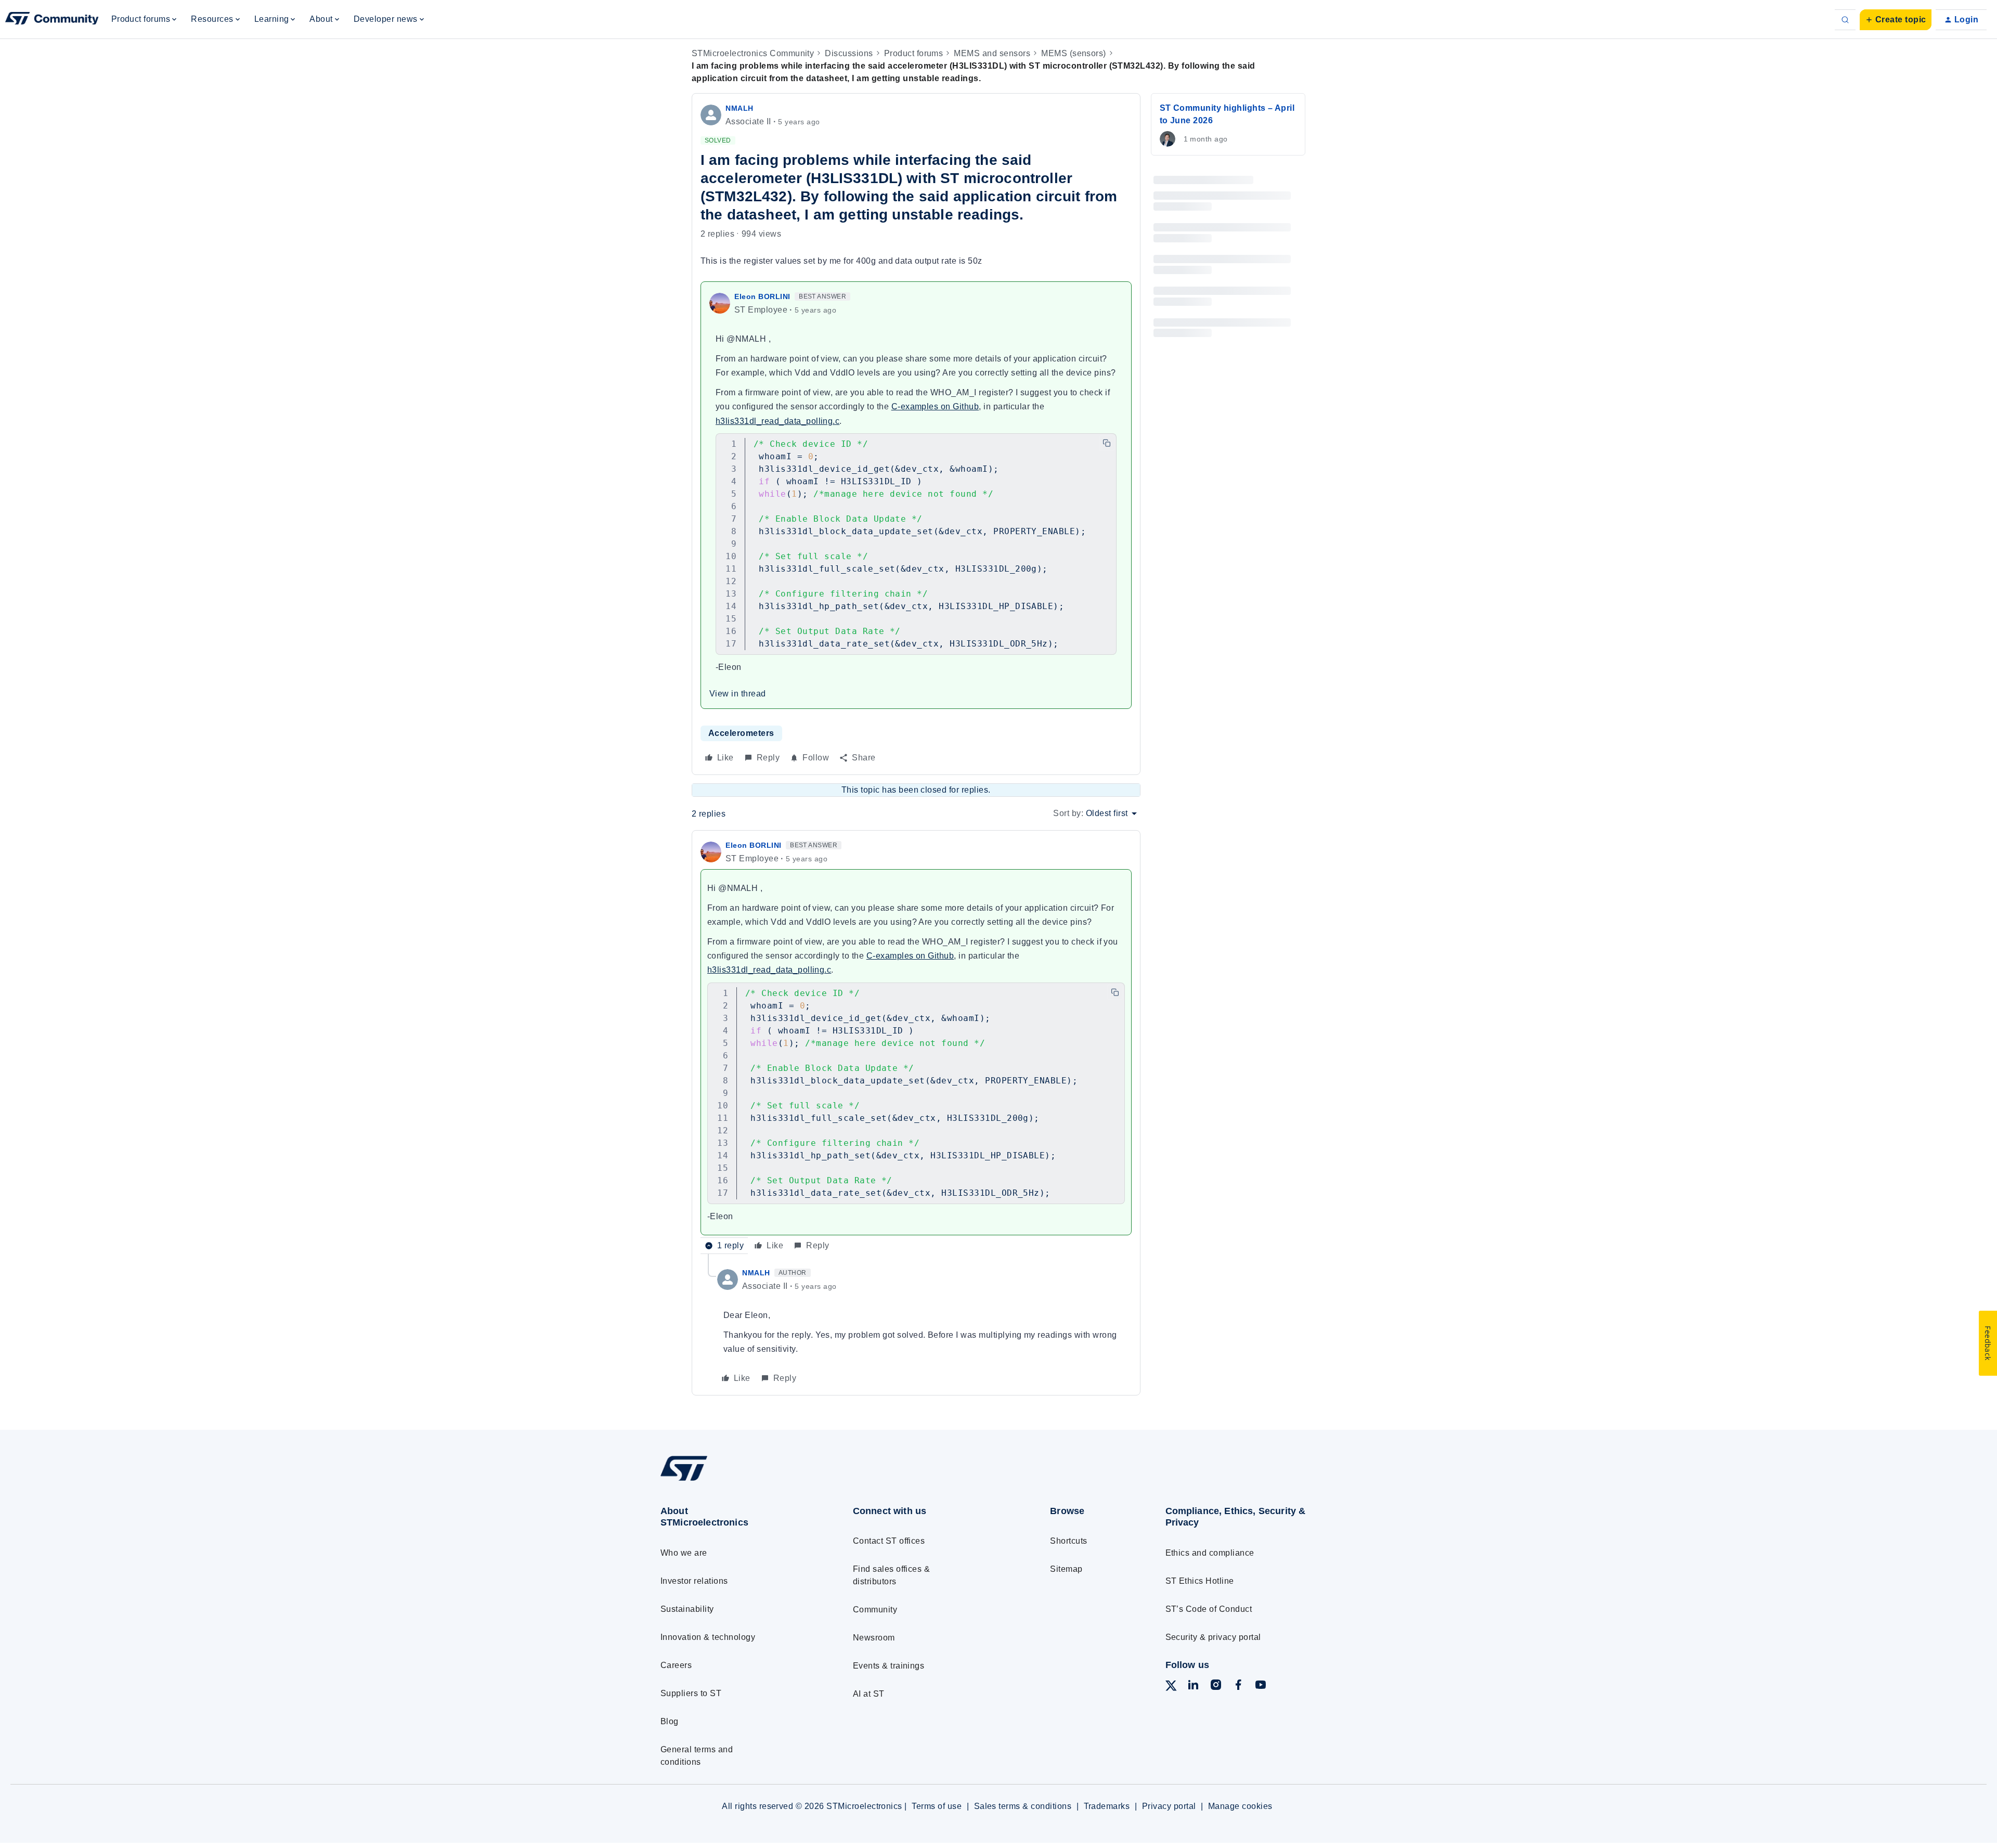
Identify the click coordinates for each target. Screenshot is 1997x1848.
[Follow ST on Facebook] (1238, 1687)
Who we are (684, 1553)
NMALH (740, 108)
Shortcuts (1068, 1541)
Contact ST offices (889, 1541)
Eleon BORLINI (762, 296)
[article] (916, 1046)
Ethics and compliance (1210, 1553)
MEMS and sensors (992, 53)
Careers (676, 1665)
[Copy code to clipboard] (1107, 443)
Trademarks (1107, 1806)
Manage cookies (1240, 1806)
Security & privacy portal (1213, 1637)
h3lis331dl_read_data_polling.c (777, 421)
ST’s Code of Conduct (1209, 1609)
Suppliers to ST (691, 1693)
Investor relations (694, 1581)
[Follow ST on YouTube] (1261, 1687)
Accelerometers (741, 733)
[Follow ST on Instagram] (1216, 1687)
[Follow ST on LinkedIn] (1193, 1687)
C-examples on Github (935, 406)
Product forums (914, 53)
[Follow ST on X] (1171, 1688)
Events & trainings (889, 1666)
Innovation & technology (708, 1637)
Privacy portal (1169, 1806)
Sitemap (1066, 1569)
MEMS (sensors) (1074, 53)
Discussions (849, 53)
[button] (1896, 20)
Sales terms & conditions (1023, 1806)
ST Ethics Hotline (1200, 1581)
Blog (670, 1721)
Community (875, 1610)
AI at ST (869, 1694)
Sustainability (687, 1609)
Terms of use (937, 1806)
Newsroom (874, 1638)
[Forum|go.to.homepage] (52, 20)
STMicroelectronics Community (753, 53)
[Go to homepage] (737, 1481)
